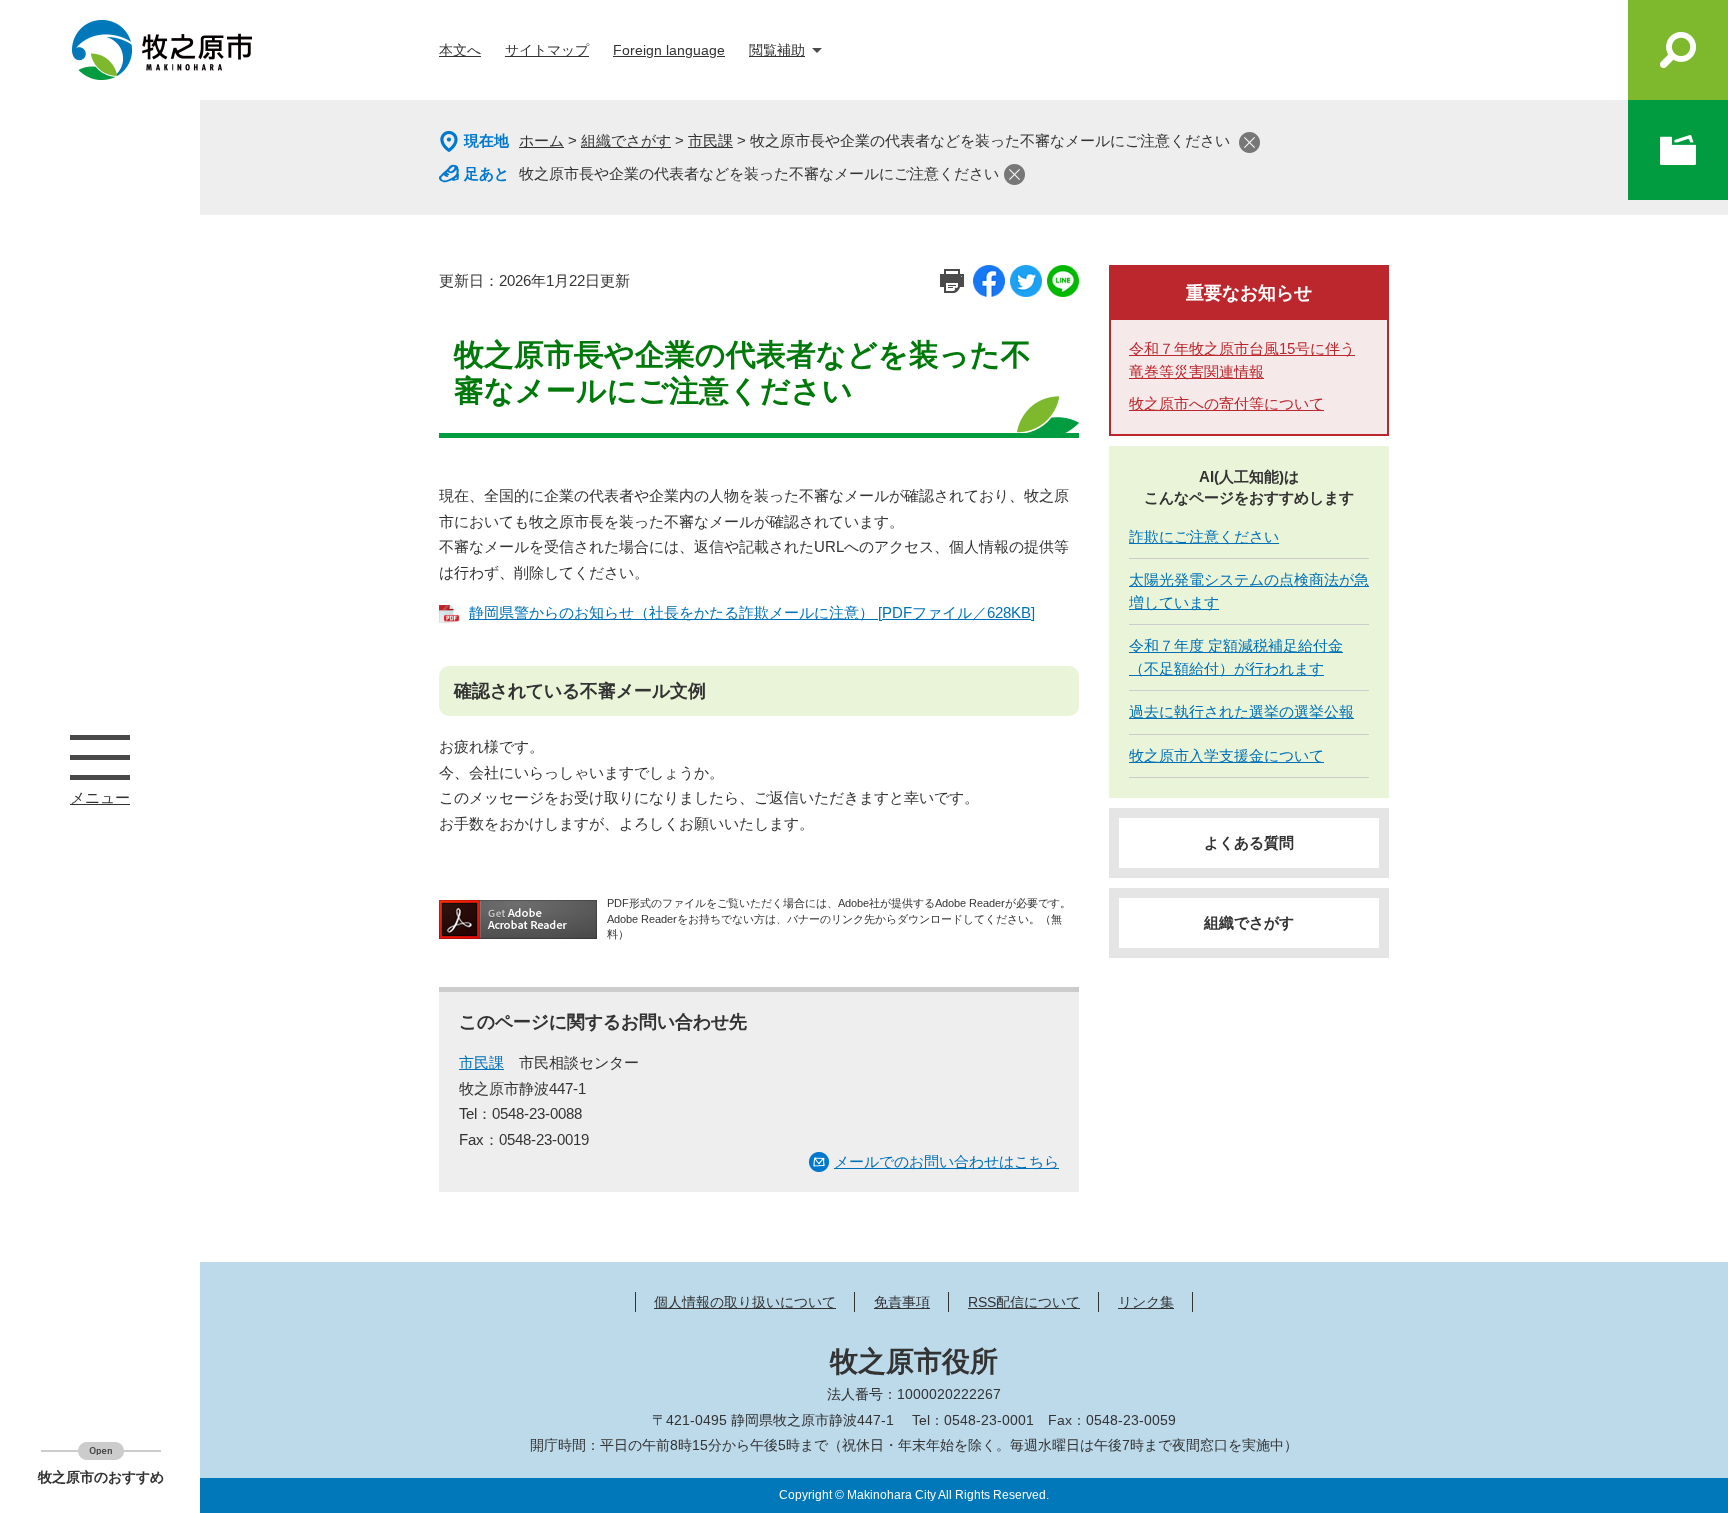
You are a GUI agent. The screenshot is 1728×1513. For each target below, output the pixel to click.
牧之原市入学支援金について (1226, 755)
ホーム (541, 140)
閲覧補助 (777, 50)
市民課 (710, 140)
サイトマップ (547, 50)
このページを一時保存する (1678, 150)
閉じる (1249, 142)
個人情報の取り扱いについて (745, 1302)
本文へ (460, 50)
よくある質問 (1249, 842)
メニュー (100, 757)
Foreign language (669, 50)
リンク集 (1146, 1302)
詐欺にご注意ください (1204, 536)
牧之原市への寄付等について (1226, 403)
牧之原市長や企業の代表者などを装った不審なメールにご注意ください (759, 173)
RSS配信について (1024, 1302)
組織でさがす (626, 140)
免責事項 (902, 1302)
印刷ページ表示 (952, 281)
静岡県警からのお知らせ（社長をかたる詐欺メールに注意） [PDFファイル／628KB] (752, 612)
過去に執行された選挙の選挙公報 (1241, 711)
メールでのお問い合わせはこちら (946, 1161)
